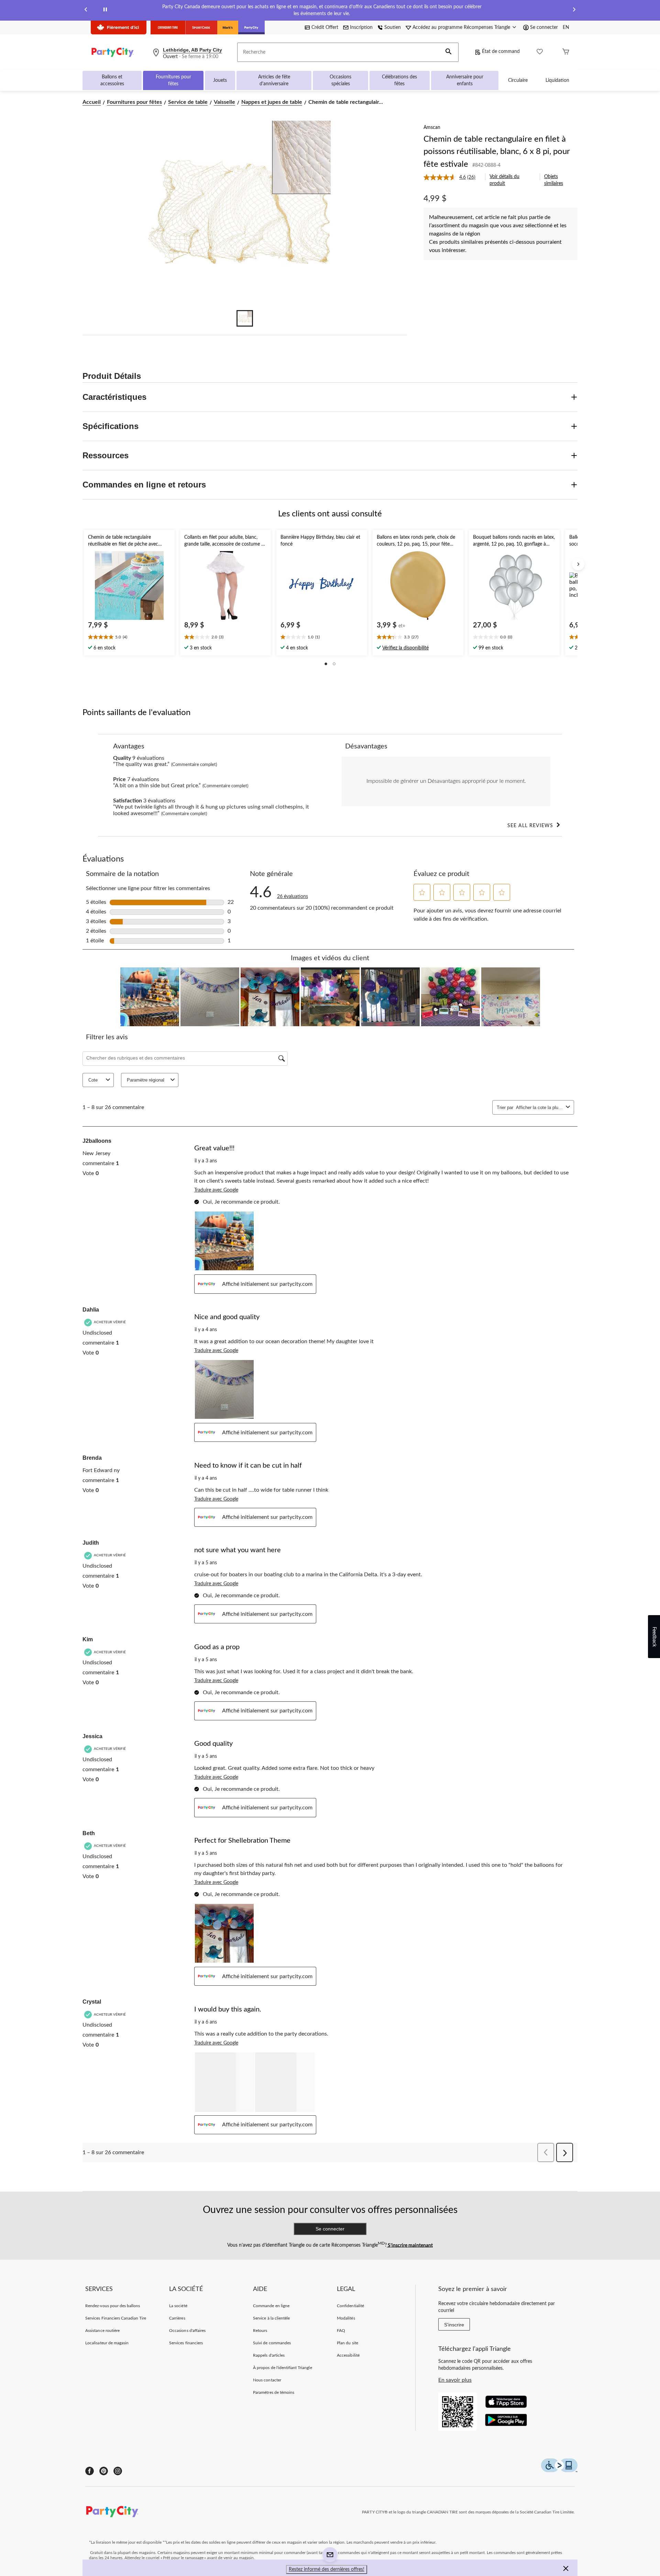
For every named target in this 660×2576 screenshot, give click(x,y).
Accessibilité (348, 2355)
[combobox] (540, 1108)
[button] (449, 52)
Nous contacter (267, 2380)
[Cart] (566, 52)
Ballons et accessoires (112, 80)
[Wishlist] (540, 52)
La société (178, 2306)
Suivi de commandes (272, 2343)
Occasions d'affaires (187, 2331)
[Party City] (251, 28)
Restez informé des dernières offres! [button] (327, 2569)
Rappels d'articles (269, 2355)
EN (566, 28)
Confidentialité (350, 2306)
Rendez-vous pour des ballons (113, 2306)
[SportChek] (201, 28)
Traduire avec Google (216, 1190)
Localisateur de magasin (107, 2343)
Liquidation (557, 80)
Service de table (188, 102)
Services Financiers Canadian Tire (116, 2318)
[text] (129, 638)
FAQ (341, 2331)
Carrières (177, 2318)
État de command (501, 52)
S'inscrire (454, 2325)
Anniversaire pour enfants (465, 80)
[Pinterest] (104, 2471)
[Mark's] (228, 28)
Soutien (393, 28)
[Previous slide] (86, 10)
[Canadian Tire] (168, 28)
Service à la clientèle (271, 2318)
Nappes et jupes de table (272, 102)
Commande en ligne (271, 2306)
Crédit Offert (325, 28)
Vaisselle (224, 102)
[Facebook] (90, 2471)
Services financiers (186, 2343)
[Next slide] (574, 10)
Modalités (346, 2318)
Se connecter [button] (544, 28)
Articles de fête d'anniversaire (274, 80)
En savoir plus (455, 2380)
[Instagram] (118, 2471)
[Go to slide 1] (245, 318)
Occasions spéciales (340, 80)
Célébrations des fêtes (399, 80)
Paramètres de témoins (274, 2392)
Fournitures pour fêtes (173, 80)
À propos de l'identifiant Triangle (282, 2368)
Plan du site (347, 2343)
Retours (260, 2331)
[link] (452, 177)
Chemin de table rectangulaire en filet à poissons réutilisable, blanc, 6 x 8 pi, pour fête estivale (497, 152)
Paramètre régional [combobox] (146, 1080)
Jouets (220, 80)
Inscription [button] (361, 28)
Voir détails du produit (504, 180)
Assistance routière (102, 2331)
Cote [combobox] (93, 1080)
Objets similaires (554, 180)
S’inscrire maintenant (410, 2245)
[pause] (105, 10)
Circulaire (518, 80)
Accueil (92, 102)
